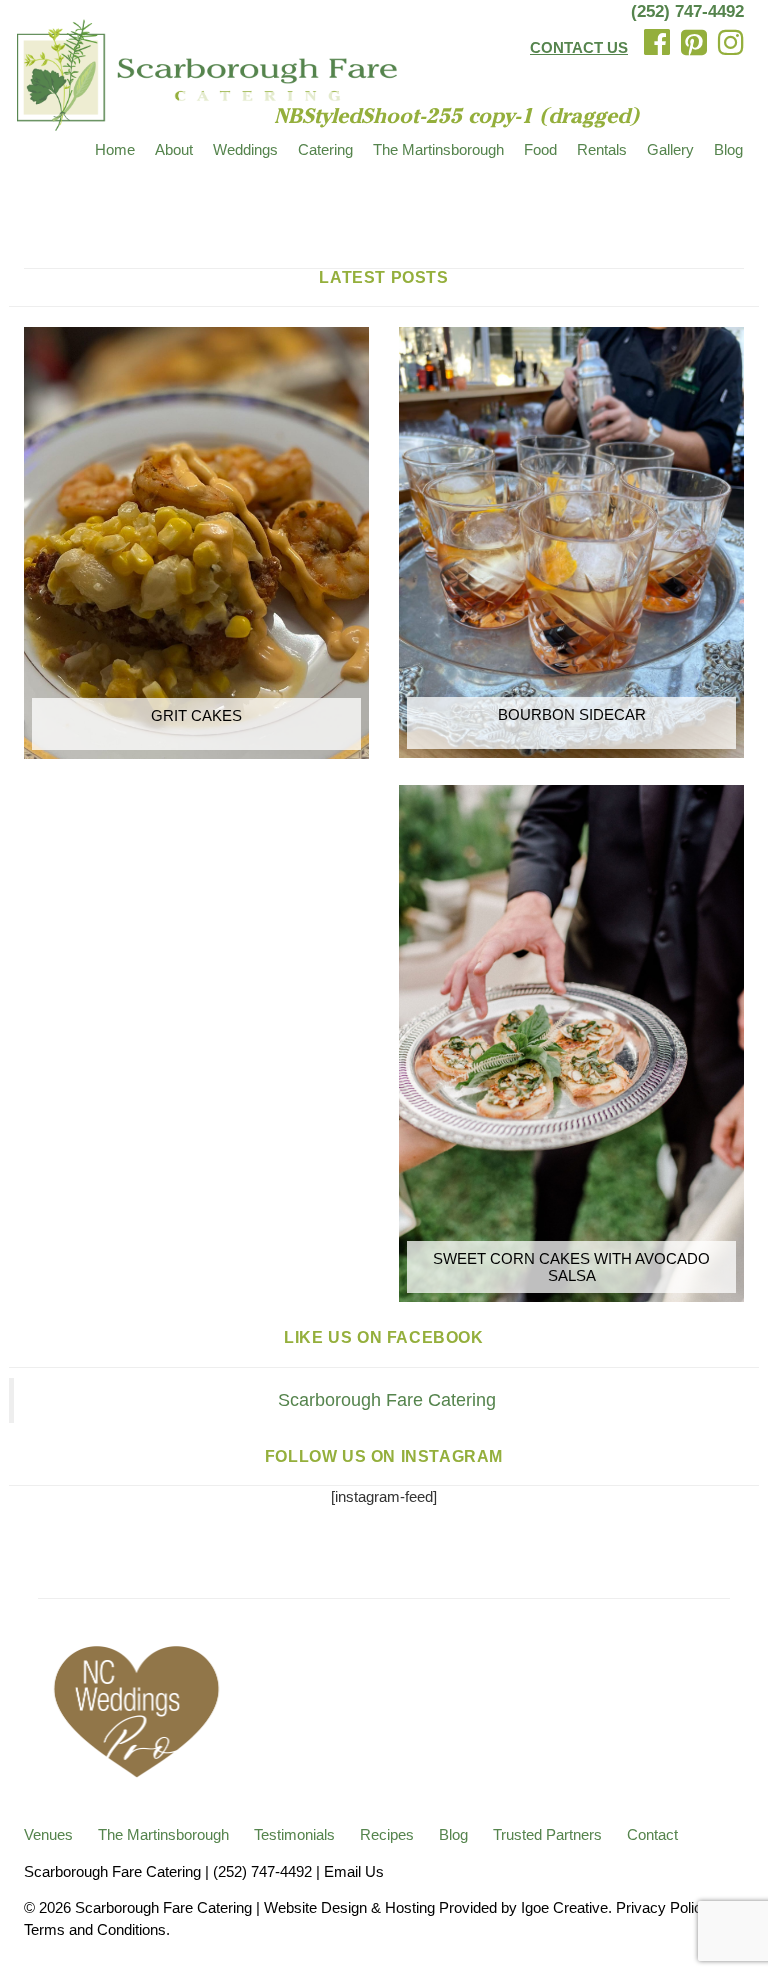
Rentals (602, 149)
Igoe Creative (564, 1907)
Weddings (245, 149)
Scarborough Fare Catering (387, 1400)
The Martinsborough (438, 149)
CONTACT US (579, 47)
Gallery (670, 149)
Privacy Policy (662, 1907)
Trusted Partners (547, 1834)
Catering (325, 149)
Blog (728, 149)
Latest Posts (383, 277)
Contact (652, 1834)
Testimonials (294, 1834)
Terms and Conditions (95, 1929)
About (174, 149)
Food (540, 149)
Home (115, 149)
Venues (48, 1834)
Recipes (387, 1834)
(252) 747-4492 (687, 11)
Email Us (354, 1871)
